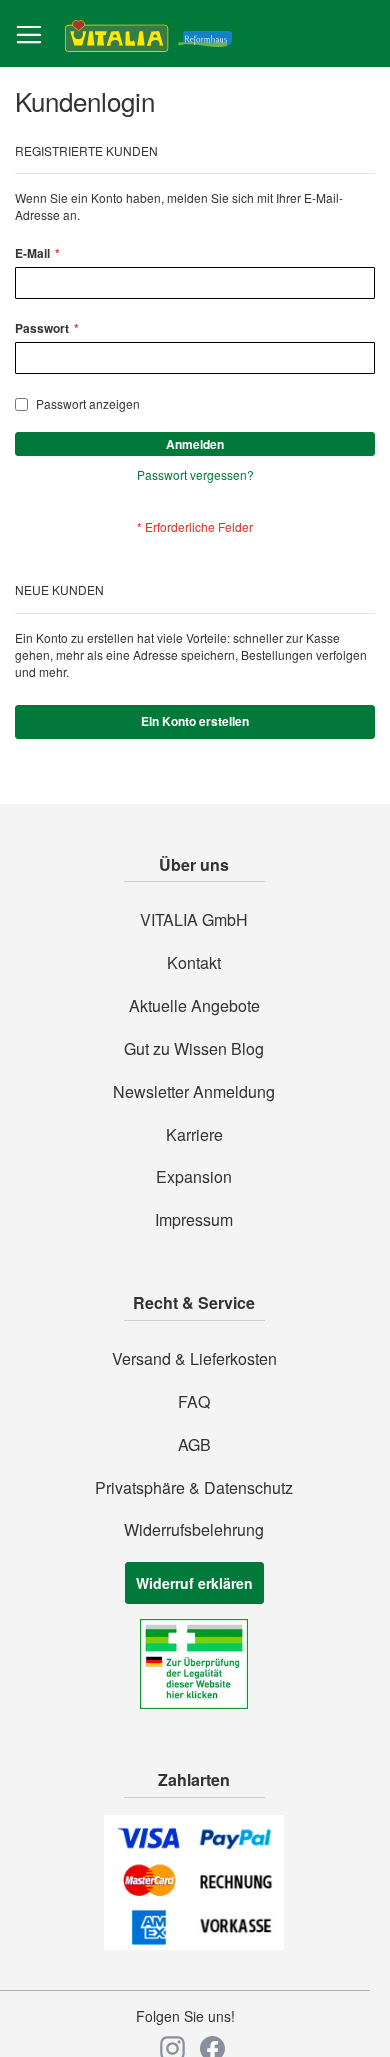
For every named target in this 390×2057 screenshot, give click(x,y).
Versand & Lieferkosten (194, 1359)
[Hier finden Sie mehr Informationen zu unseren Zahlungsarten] (194, 1944)
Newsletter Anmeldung (194, 1092)
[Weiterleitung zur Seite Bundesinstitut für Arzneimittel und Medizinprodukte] (194, 1703)
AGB (194, 1445)
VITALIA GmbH (194, 920)
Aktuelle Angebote (194, 1006)
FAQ (194, 1402)
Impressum (194, 1220)
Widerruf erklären (194, 1583)
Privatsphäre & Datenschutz (194, 1488)
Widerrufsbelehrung (194, 1530)
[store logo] (148, 34)
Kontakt (194, 963)
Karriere (194, 1135)
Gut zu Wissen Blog (194, 1049)
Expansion (194, 1177)
